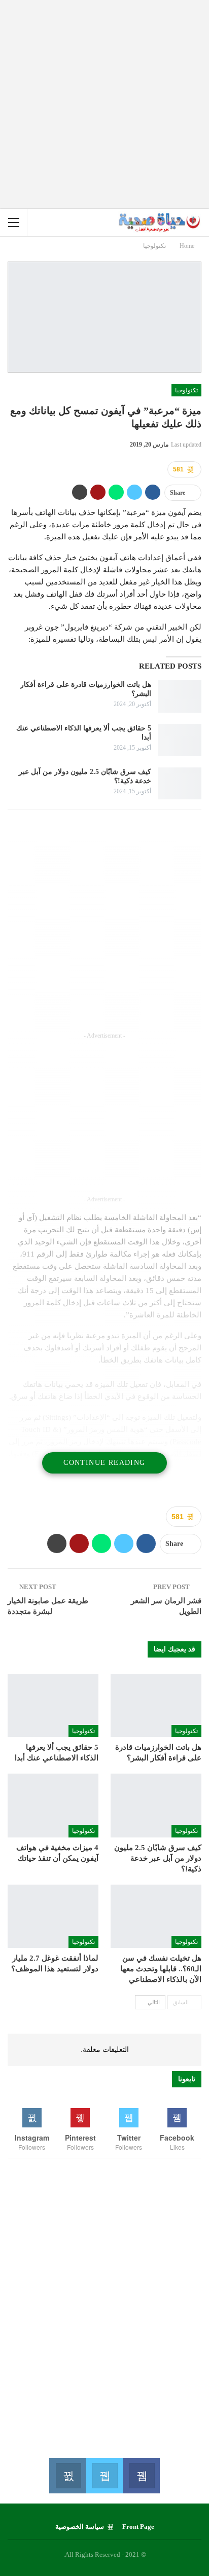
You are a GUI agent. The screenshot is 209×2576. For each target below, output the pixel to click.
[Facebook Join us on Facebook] (141, 2476)
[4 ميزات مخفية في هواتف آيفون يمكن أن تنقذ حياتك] (53, 1805)
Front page (138, 2527)
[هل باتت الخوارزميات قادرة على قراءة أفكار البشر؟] (180, 696)
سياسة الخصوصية (80, 2527)
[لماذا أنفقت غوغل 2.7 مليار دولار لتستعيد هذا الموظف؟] (53, 1916)
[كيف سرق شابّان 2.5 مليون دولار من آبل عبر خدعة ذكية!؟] (180, 784)
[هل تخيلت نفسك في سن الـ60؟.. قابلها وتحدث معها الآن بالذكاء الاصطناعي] (156, 1916)
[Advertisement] (104, 104)
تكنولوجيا (186, 390)
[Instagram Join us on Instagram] (68, 2476)
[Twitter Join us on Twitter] (105, 2476)
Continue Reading (104, 1463)
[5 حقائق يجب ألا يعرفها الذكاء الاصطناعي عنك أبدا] (180, 740)
